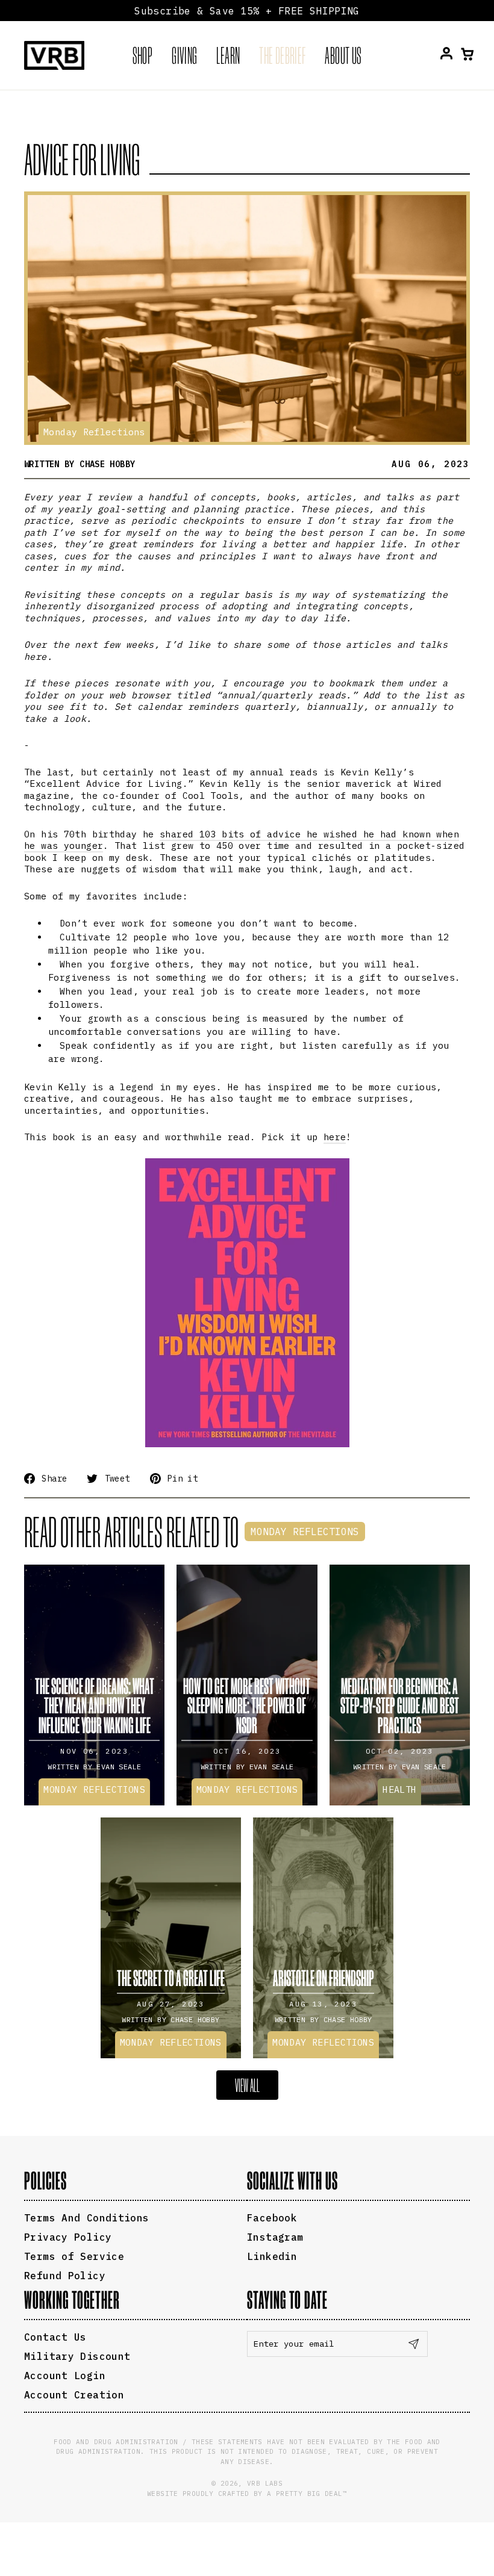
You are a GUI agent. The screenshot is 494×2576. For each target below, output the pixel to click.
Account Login (65, 2376)
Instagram (275, 2237)
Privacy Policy (68, 2237)
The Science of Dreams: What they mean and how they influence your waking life (95, 1705)
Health (399, 1789)
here (335, 1137)
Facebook (272, 2218)
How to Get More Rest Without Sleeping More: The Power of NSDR (247, 1705)
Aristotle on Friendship (324, 1978)
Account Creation (74, 2395)
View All (247, 2085)
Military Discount (77, 2356)
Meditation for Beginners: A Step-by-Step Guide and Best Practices (400, 1705)
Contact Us (55, 2337)
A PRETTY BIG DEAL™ (307, 2494)
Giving (184, 55)
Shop (143, 55)
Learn (228, 55)
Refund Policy (65, 2276)
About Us (343, 55)
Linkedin (272, 2256)
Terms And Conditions (87, 2218)
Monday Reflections (94, 432)
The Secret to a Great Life (171, 1978)
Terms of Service (74, 2256)
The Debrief (282, 55)
